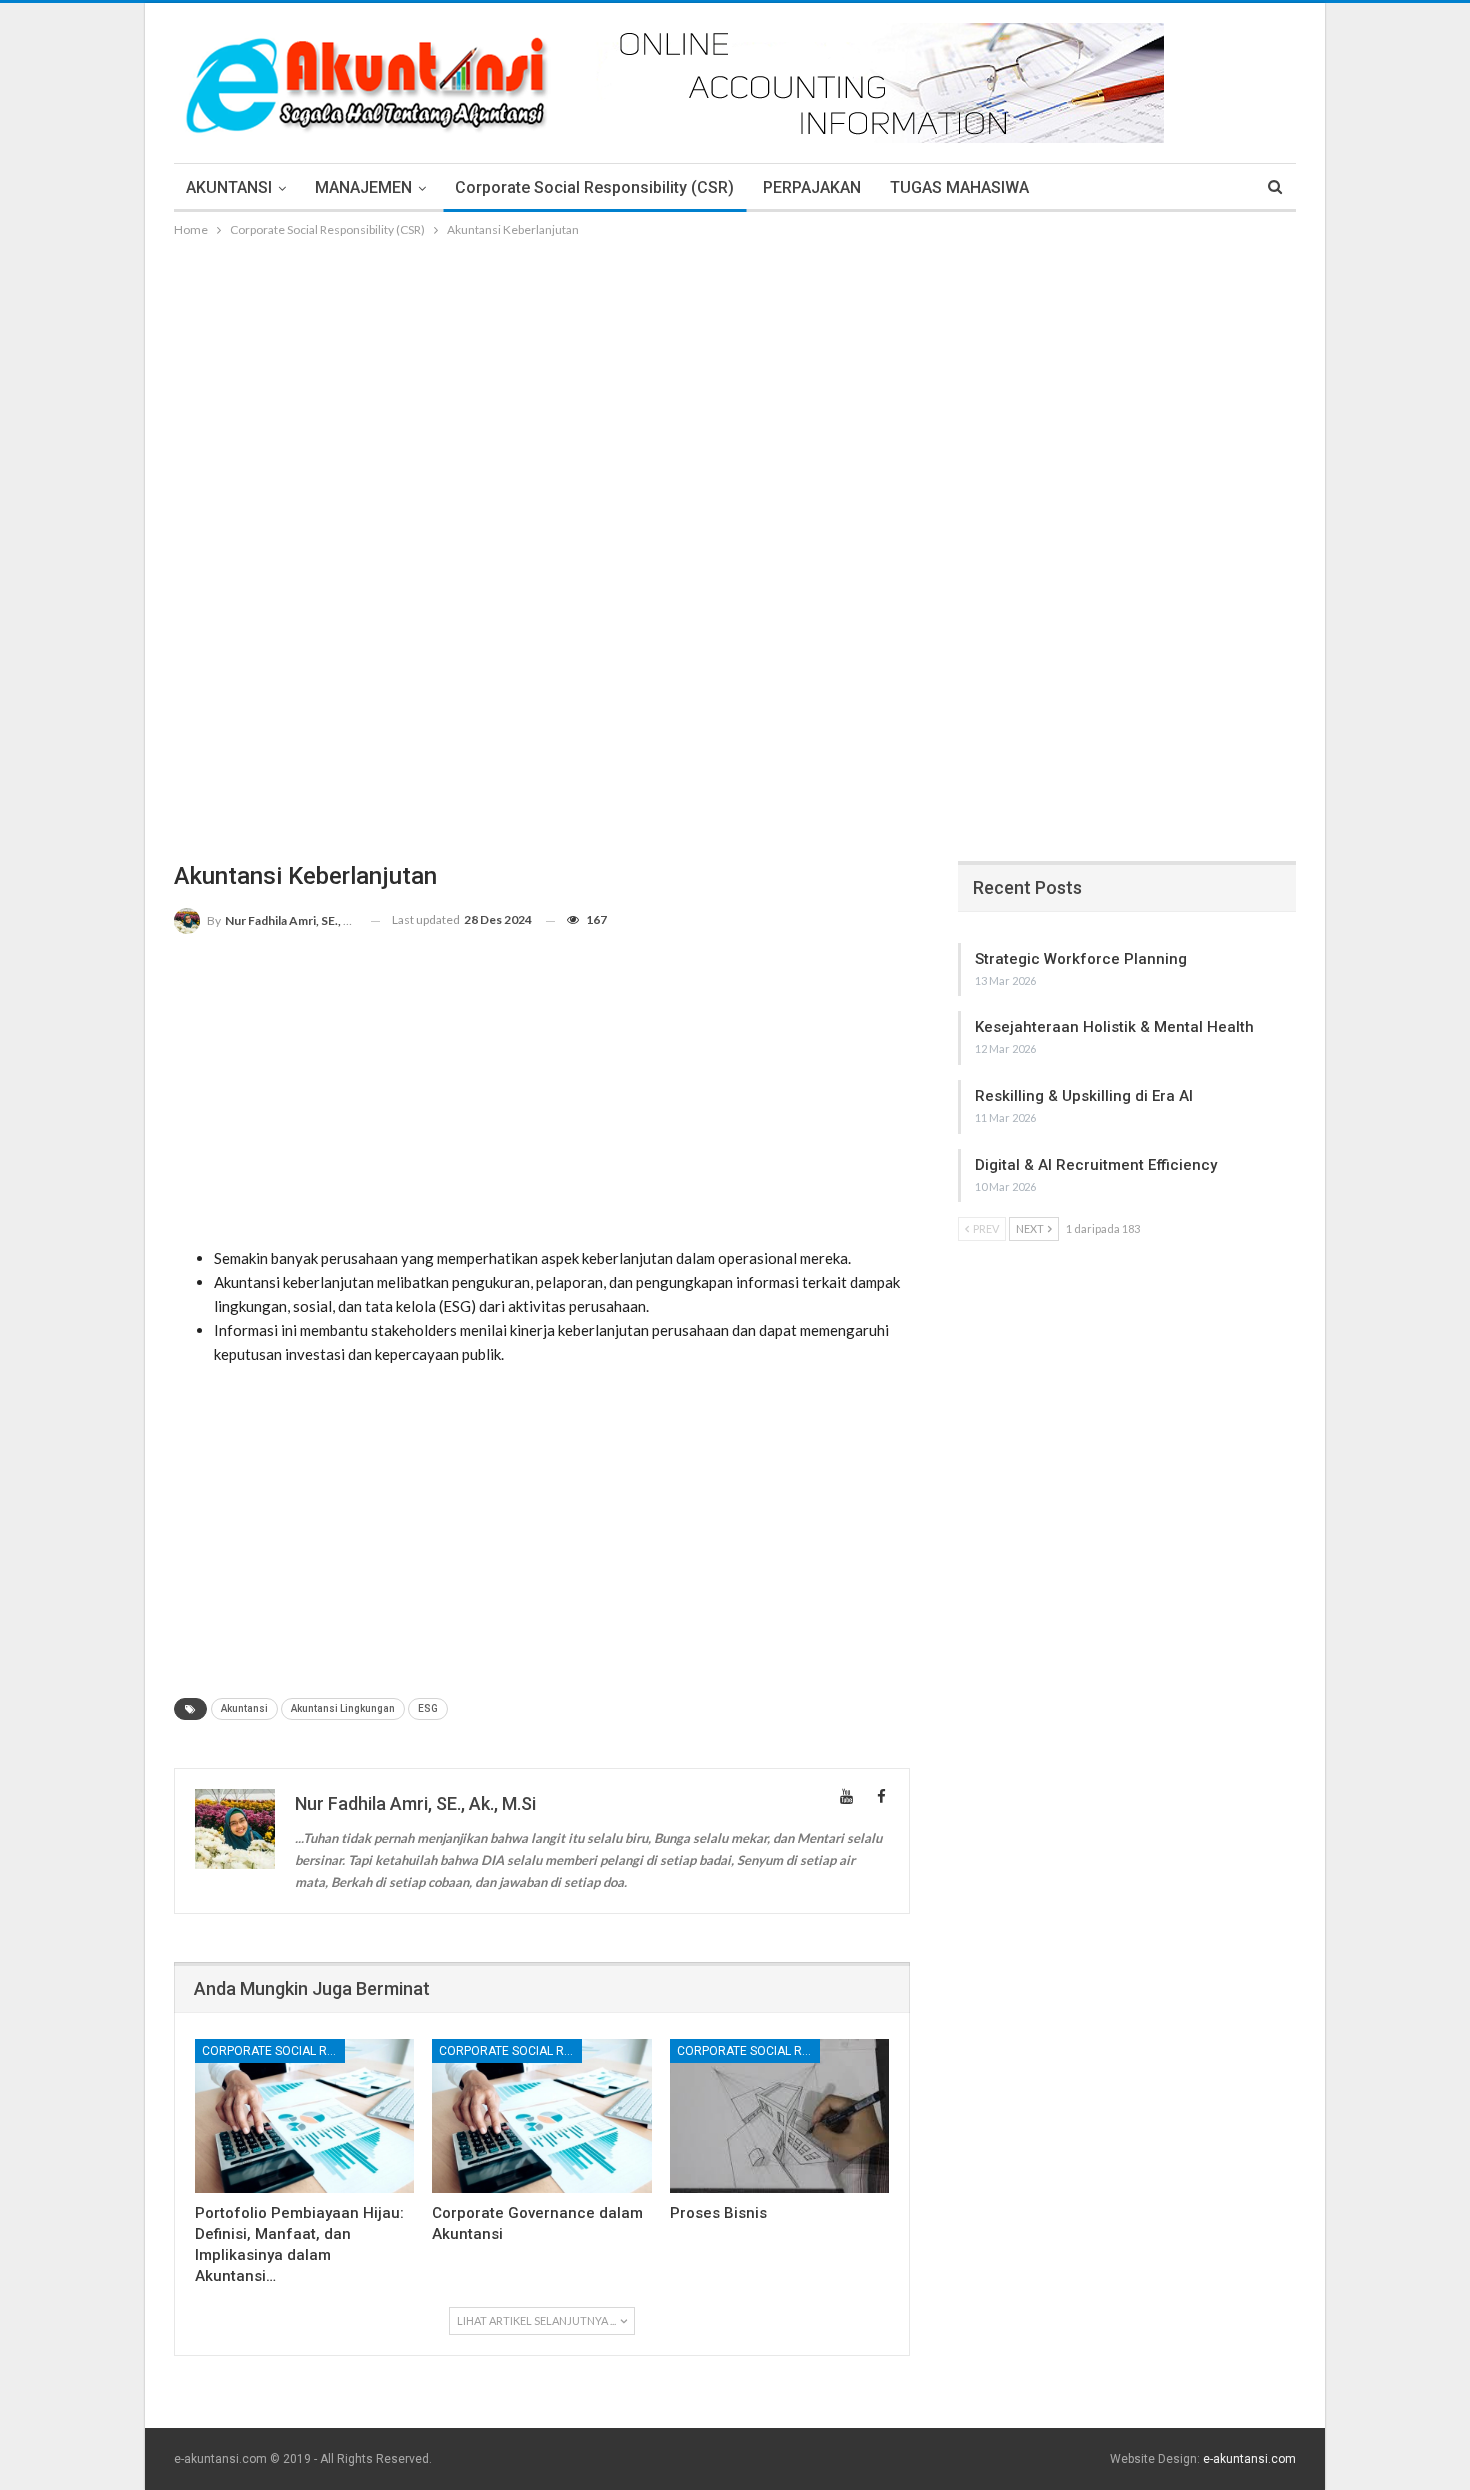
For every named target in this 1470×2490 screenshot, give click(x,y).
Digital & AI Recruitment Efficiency (1096, 1165)
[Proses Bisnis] (779, 2115)
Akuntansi (244, 1708)
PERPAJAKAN (812, 187)
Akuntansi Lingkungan (343, 1708)
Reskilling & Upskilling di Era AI (1084, 1096)
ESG (428, 1708)
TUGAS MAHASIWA (959, 187)
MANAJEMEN (363, 187)
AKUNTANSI (229, 187)
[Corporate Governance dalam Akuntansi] (541, 2115)
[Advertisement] (735, 391)
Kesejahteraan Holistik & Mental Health (1114, 1027)
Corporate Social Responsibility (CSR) (594, 187)
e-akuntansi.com (1249, 2459)
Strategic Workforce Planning (1081, 959)
